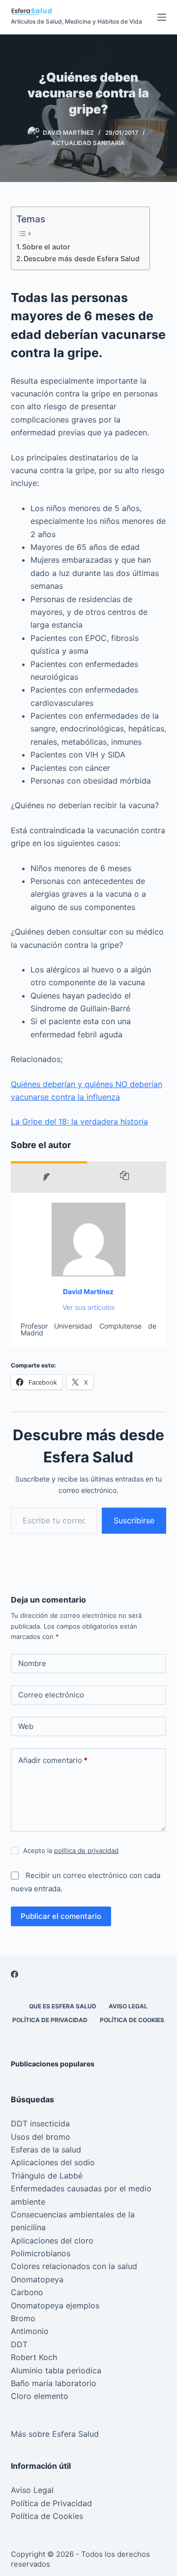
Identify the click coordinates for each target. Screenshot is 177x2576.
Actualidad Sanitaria (88, 143)
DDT (19, 2344)
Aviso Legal (128, 2006)
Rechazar (113, 2565)
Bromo (23, 2318)
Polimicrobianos (41, 2253)
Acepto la (71, 1850)
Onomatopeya (37, 2279)
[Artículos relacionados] (127, 1177)
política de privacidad (86, 1850)
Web (26, 1726)
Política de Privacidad (50, 2020)
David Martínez (88, 1291)
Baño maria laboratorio (54, 2383)
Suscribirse (134, 1520)
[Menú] (162, 17)
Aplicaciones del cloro (52, 2241)
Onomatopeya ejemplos (55, 2305)
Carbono (27, 2292)
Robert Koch (34, 2357)
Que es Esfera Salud (63, 2006)
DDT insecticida (40, 2123)
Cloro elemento (40, 2396)
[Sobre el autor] (49, 1177)
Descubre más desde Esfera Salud (82, 258)
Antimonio (30, 2331)
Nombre (32, 1663)
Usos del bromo (41, 2137)
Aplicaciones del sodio (53, 2162)
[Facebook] (15, 1974)
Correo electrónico (51, 1695)
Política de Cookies (132, 2020)
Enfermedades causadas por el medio (81, 2188)
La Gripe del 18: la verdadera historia (79, 1121)
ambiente (28, 2202)
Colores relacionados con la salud (74, 2266)
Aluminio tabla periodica (56, 2370)
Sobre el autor (46, 247)
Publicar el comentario (61, 1916)
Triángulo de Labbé (47, 2176)
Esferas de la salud (46, 2150)
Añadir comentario (53, 1760)
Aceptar (62, 2565)
